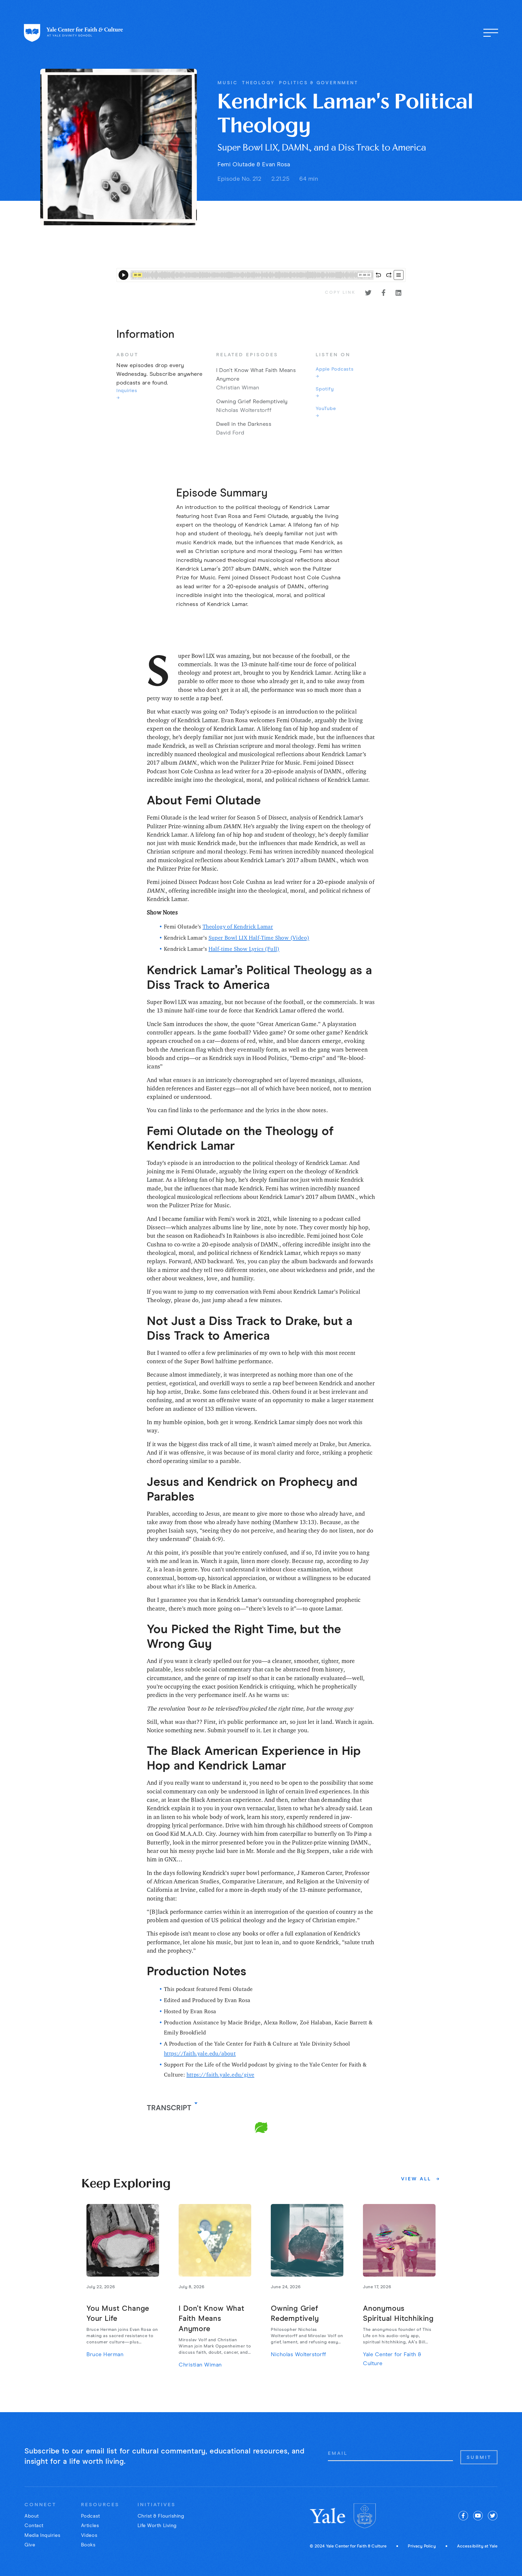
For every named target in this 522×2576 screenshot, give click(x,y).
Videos (89, 2536)
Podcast (91, 2516)
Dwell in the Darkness (244, 424)
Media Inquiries (42, 2536)
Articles (90, 2526)
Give (30, 2545)
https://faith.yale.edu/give (220, 2075)
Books (88, 2545)
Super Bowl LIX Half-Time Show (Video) (259, 938)
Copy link (340, 293)
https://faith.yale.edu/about (200, 2053)
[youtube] (478, 2516)
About (32, 2516)
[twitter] (493, 2516)
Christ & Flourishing (161, 2516)
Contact (34, 2526)
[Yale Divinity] (365, 2516)
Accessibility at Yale (477, 2546)
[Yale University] (328, 2516)
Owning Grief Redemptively (252, 402)
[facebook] (463, 2516)
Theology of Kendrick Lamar (238, 926)
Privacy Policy (422, 2546)
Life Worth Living (157, 2526)
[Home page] (74, 33)
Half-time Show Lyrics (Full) (244, 949)
